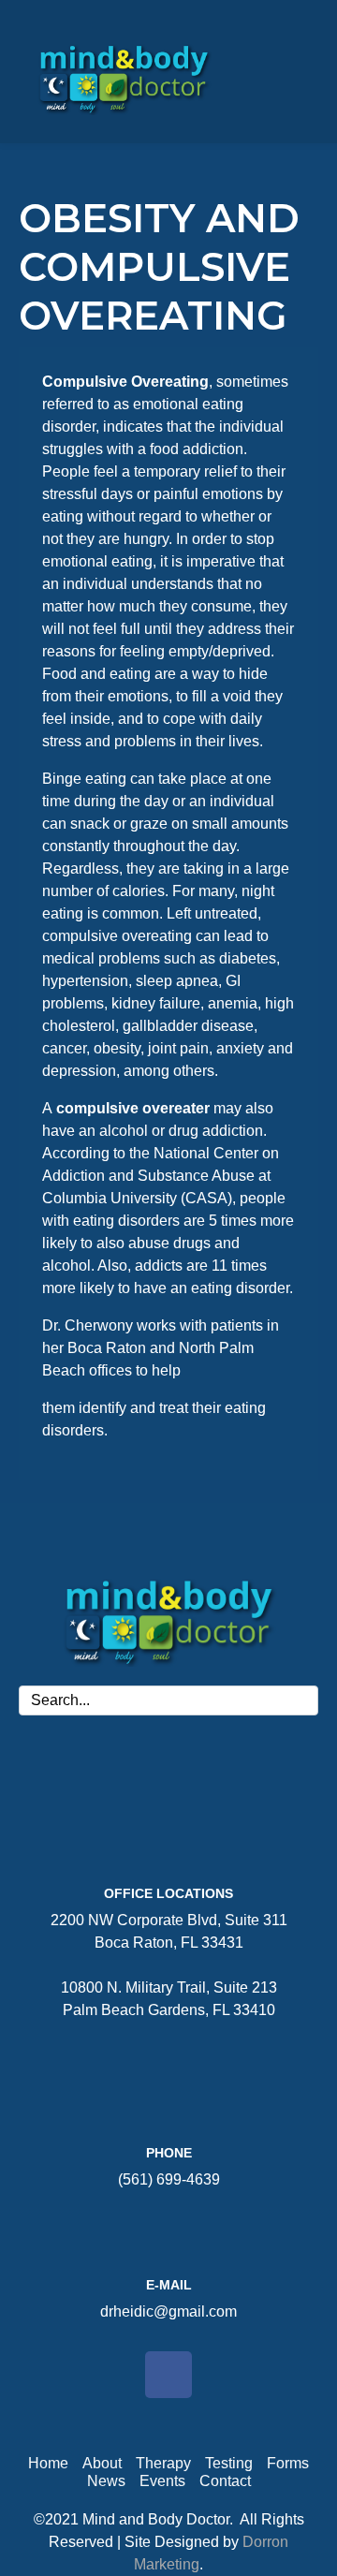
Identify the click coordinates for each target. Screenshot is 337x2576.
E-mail (169, 2285)
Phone (169, 2153)
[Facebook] (168, 2375)
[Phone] (168, 2098)
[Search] (300, 1700)
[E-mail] (168, 2230)
